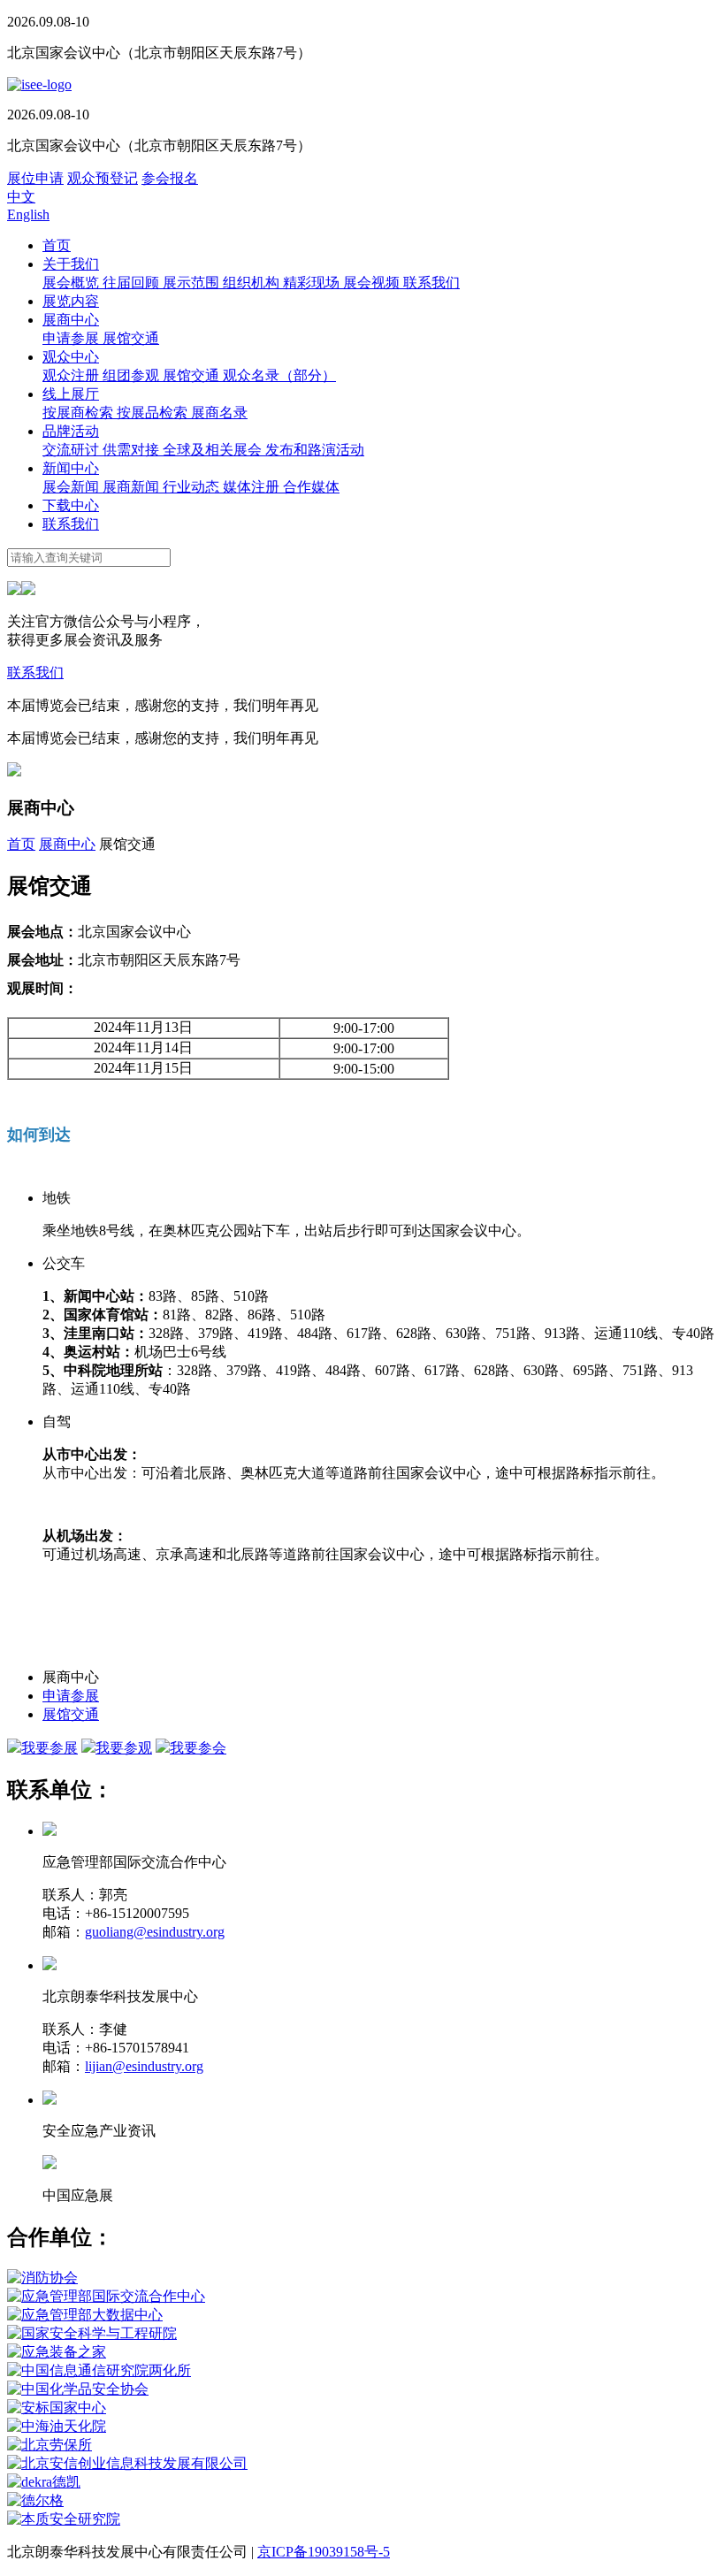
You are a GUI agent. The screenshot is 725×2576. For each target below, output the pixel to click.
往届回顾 (133, 283)
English (28, 214)
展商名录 (219, 413)
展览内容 (71, 301)
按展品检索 (154, 413)
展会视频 (373, 283)
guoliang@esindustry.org (155, 1932)
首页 (57, 245)
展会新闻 (72, 487)
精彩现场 (313, 283)
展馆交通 (131, 338)
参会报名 (170, 178)
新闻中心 (71, 468)
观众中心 (71, 357)
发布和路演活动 (315, 450)
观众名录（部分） (279, 375)
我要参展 (50, 1748)
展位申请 (35, 178)
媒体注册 (253, 487)
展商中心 (71, 320)
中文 (21, 197)
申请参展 (72, 338)
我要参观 (124, 1748)
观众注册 (72, 375)
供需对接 (133, 450)
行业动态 (193, 487)
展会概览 (72, 283)
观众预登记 (103, 178)
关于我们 (71, 264)
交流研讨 (72, 450)
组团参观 (133, 375)
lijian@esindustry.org (144, 2066)
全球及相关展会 (214, 450)
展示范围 (193, 283)
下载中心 (71, 505)
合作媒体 (311, 487)
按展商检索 (80, 413)
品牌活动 (71, 431)
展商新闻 (133, 487)
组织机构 (253, 283)
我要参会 (198, 1748)
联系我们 (431, 283)
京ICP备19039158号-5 (324, 2552)
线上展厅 (71, 394)
